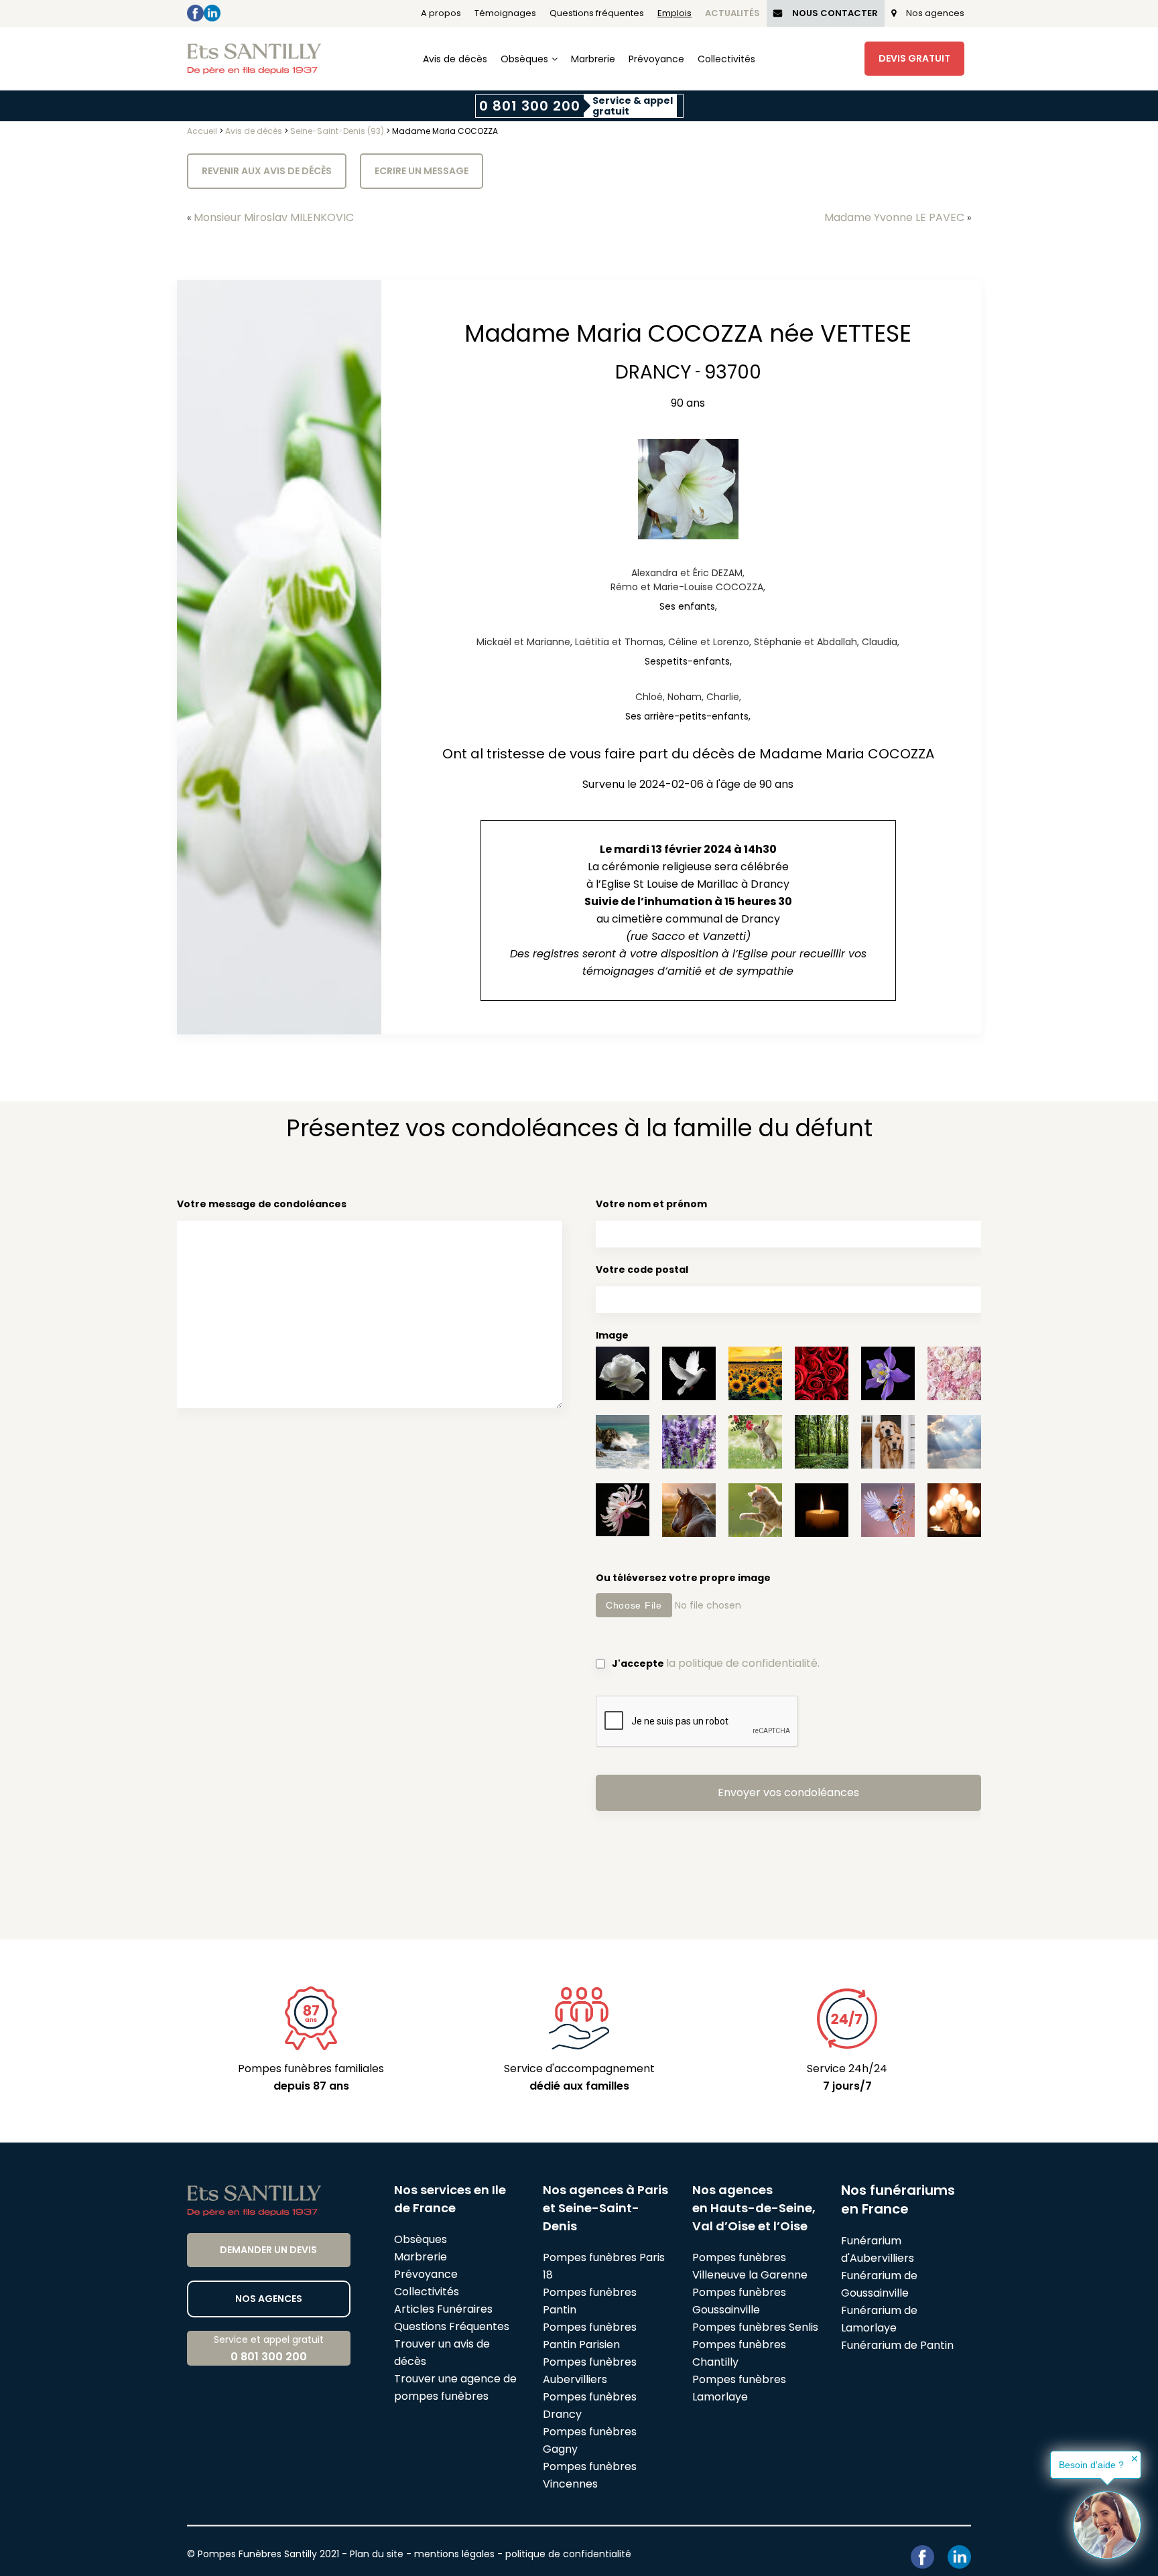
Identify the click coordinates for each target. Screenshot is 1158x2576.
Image (612, 1335)
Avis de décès (455, 59)
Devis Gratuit (914, 58)
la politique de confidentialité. (743, 1663)
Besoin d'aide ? (1091, 2465)
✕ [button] (1135, 2459)
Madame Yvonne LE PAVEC (894, 217)
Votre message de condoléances (262, 1204)
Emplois (674, 13)
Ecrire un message (422, 171)
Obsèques (524, 59)
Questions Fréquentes (452, 2326)
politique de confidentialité (568, 2554)
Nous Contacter (835, 13)
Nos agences (935, 13)
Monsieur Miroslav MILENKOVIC (274, 217)
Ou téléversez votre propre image (683, 1578)
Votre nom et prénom (651, 1204)
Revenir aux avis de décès (267, 171)
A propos (441, 13)
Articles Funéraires (443, 2309)
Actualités (732, 13)
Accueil (202, 131)
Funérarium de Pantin (897, 2345)
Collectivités (726, 59)
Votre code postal (642, 1270)
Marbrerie (593, 59)
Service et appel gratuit (269, 2349)
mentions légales (454, 2554)
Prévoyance (656, 59)
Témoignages (505, 13)
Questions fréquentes (597, 13)
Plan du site (377, 2554)
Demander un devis (268, 2250)
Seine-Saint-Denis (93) (337, 131)
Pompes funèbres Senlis (755, 2327)
